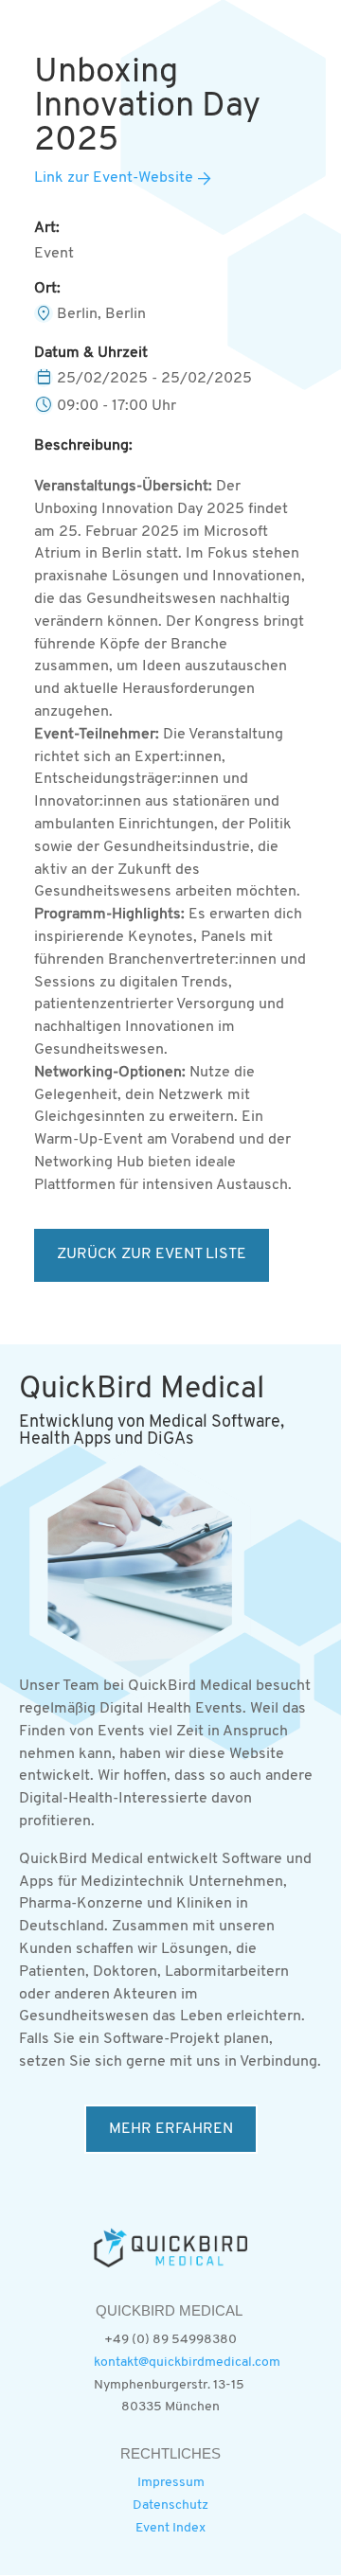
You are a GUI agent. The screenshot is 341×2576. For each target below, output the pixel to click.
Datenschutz (170, 2505)
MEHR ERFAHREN (171, 2129)
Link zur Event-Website (114, 178)
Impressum (171, 2483)
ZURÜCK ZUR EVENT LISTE (152, 1254)
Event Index (170, 2528)
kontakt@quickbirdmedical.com (187, 2363)
